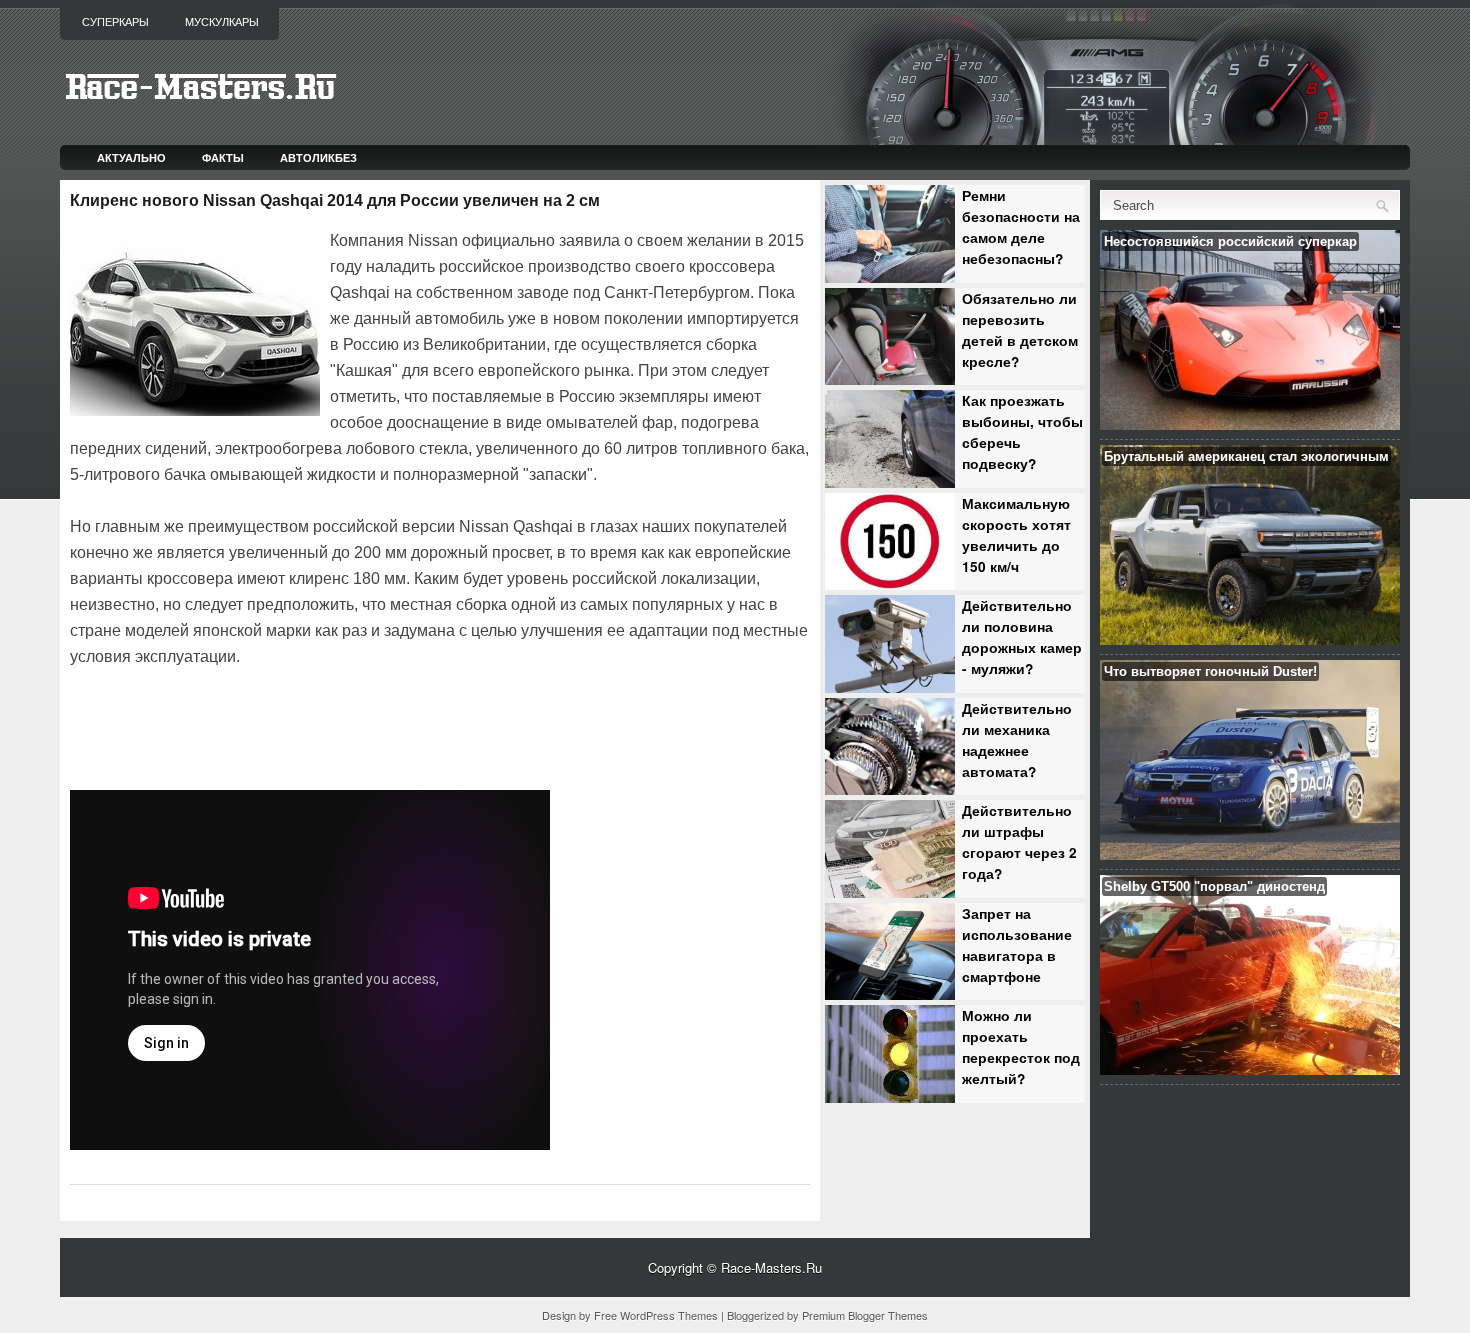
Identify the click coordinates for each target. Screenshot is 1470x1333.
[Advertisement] (304, 726)
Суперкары (115, 22)
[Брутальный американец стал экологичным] (1250, 639)
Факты (223, 157)
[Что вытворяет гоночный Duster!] (1250, 854)
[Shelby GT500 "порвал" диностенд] (1250, 1069)
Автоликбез (318, 157)
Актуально (131, 157)
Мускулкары (222, 22)
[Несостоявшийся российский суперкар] (1250, 424)
